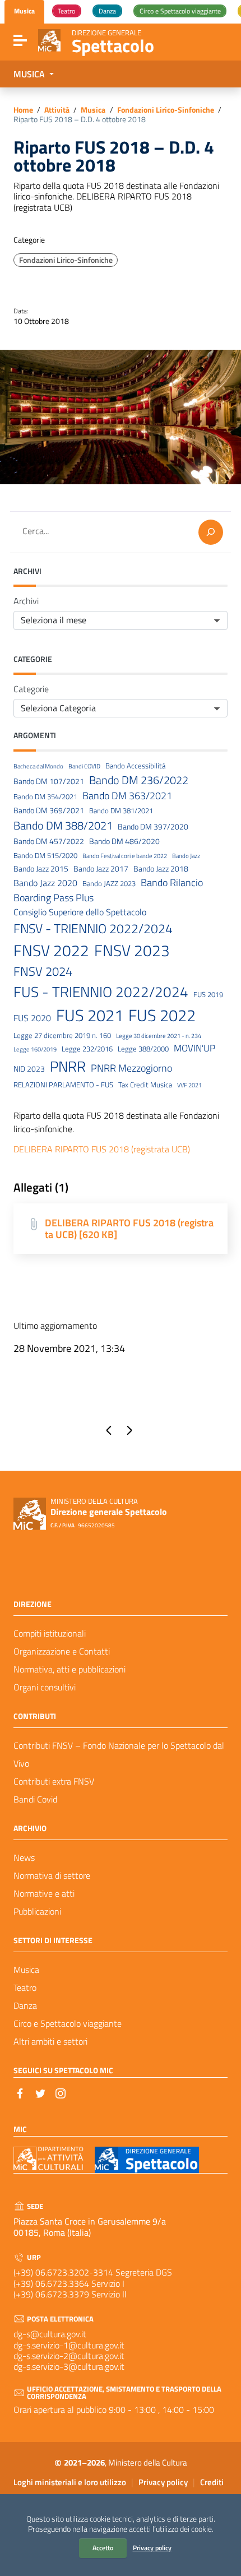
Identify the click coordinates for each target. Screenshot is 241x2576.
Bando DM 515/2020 (45, 856)
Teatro (25, 1987)
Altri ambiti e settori (50, 2041)
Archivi (26, 601)
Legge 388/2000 (143, 1049)
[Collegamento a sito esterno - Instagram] (61, 2092)
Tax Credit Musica (145, 1085)
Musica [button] (30, 74)
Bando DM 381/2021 (121, 811)
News (24, 1857)
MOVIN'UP (194, 1048)
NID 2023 (29, 1069)
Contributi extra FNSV (54, 1781)
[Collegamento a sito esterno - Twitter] (40, 2092)
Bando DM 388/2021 (63, 826)
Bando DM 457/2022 (49, 842)
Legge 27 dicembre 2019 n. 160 (62, 1036)
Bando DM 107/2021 (49, 782)
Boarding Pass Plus (54, 898)
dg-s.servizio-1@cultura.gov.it (69, 2345)
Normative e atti (44, 1893)
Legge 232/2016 (87, 1049)
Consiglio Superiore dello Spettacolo (80, 912)
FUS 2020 (32, 1018)
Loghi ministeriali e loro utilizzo (70, 2482)
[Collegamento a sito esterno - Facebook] (20, 2092)
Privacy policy (152, 2548)
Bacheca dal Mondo (38, 766)
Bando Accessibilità (135, 766)
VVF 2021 (189, 1085)
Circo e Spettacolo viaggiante (68, 2023)
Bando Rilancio (172, 882)
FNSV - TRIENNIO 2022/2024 (93, 929)
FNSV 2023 (132, 951)
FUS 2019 (208, 995)
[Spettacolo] (49, 39)
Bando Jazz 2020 (45, 883)
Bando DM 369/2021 (49, 811)
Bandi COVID (84, 766)
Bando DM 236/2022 (139, 780)
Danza (25, 2005)
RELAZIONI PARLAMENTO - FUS (63, 1085)
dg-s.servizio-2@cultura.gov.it (69, 2356)
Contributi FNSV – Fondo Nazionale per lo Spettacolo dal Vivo (119, 1754)
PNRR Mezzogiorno (131, 1068)
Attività (57, 110)
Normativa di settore (52, 1875)
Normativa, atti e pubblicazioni (69, 1669)
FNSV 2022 (51, 951)
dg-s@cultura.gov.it (50, 2334)
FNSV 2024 (43, 972)
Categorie (31, 689)
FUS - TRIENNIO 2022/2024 (101, 992)
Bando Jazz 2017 (101, 869)
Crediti (212, 2482)
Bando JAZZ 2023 (109, 884)
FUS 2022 (162, 1015)
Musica (93, 110)
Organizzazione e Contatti (62, 1651)
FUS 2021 (90, 1015)
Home (23, 110)
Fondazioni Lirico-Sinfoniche (166, 110)
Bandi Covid (35, 1799)
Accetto (103, 2548)
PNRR (68, 1066)
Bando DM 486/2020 (124, 842)
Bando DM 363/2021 (127, 796)
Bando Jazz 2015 (41, 869)
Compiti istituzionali (50, 1633)
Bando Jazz (186, 856)
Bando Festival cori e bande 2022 (125, 856)
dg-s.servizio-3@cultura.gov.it (69, 2366)
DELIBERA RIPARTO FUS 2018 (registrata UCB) (102, 1149)
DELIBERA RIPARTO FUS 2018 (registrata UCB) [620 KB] (129, 1229)
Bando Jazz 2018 (161, 869)
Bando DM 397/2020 (153, 827)
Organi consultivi (45, 1687)
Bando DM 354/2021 (45, 797)
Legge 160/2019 (35, 1049)
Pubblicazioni (37, 1911)
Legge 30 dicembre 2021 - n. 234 (159, 1036)
